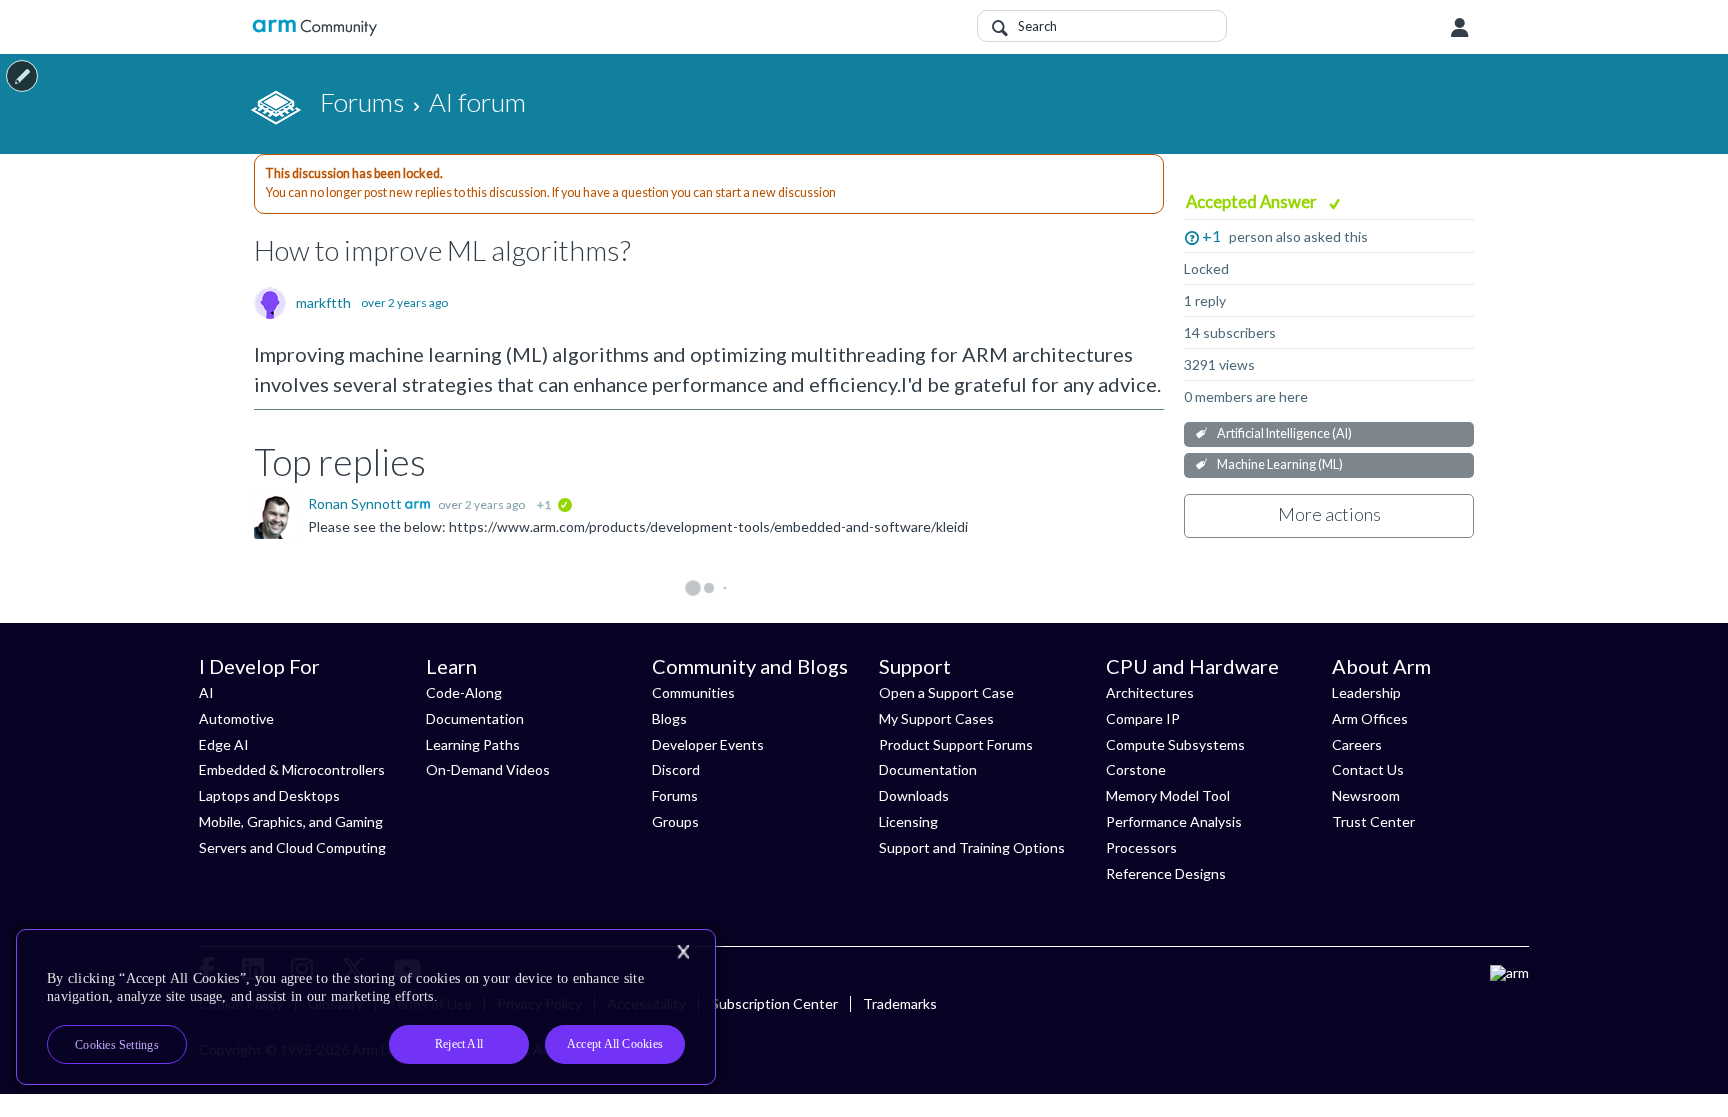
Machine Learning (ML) (1280, 464)
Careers (1357, 744)
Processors (1141, 847)
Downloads (914, 795)
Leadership (1366, 692)
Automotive (236, 718)
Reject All (459, 1044)
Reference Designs (1166, 873)
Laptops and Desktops (269, 795)
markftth (323, 303)
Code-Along (464, 692)
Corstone (1136, 769)
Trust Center (1373, 821)
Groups (675, 821)
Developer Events (708, 744)
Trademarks (900, 1003)
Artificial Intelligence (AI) (1284, 433)
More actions (1329, 514)
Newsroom (1366, 795)
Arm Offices (1370, 718)
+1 (1211, 235)
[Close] (683, 952)
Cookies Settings (117, 1045)
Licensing (908, 821)
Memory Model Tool (1168, 795)
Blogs (669, 718)
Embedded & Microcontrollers (292, 769)
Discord (676, 769)
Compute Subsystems (1175, 744)
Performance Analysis (1174, 821)
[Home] (314, 27)
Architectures (1150, 692)
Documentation (475, 718)
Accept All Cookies (615, 1044)
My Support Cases (936, 718)
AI (206, 692)
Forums (675, 795)
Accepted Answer (1253, 201)
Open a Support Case (946, 692)
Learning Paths (473, 744)
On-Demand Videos (488, 769)
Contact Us (1368, 769)
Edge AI (224, 744)
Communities (693, 692)
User (1460, 28)
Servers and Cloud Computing (292, 847)
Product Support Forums (956, 744)
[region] (366, 1007)
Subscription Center (774, 1003)
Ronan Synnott (356, 503)
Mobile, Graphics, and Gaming (291, 821)
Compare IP (1143, 718)
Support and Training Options (972, 847)
